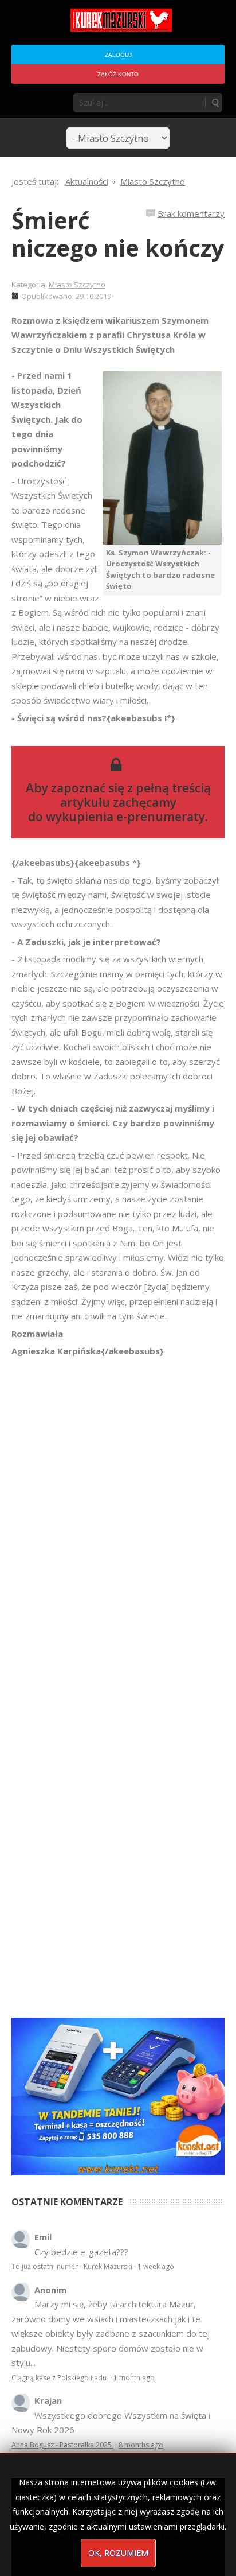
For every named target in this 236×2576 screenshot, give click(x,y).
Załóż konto (118, 74)
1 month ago (134, 2378)
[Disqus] (118, 1520)
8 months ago (141, 2445)
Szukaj (215, 103)
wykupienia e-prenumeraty (125, 817)
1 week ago (156, 2266)
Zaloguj (118, 55)
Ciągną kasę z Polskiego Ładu (60, 2378)
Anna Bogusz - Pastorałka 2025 (62, 2445)
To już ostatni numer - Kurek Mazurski (72, 2266)
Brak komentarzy (191, 213)
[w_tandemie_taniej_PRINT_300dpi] (118, 2095)
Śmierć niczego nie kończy (118, 234)
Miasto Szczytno (77, 285)
